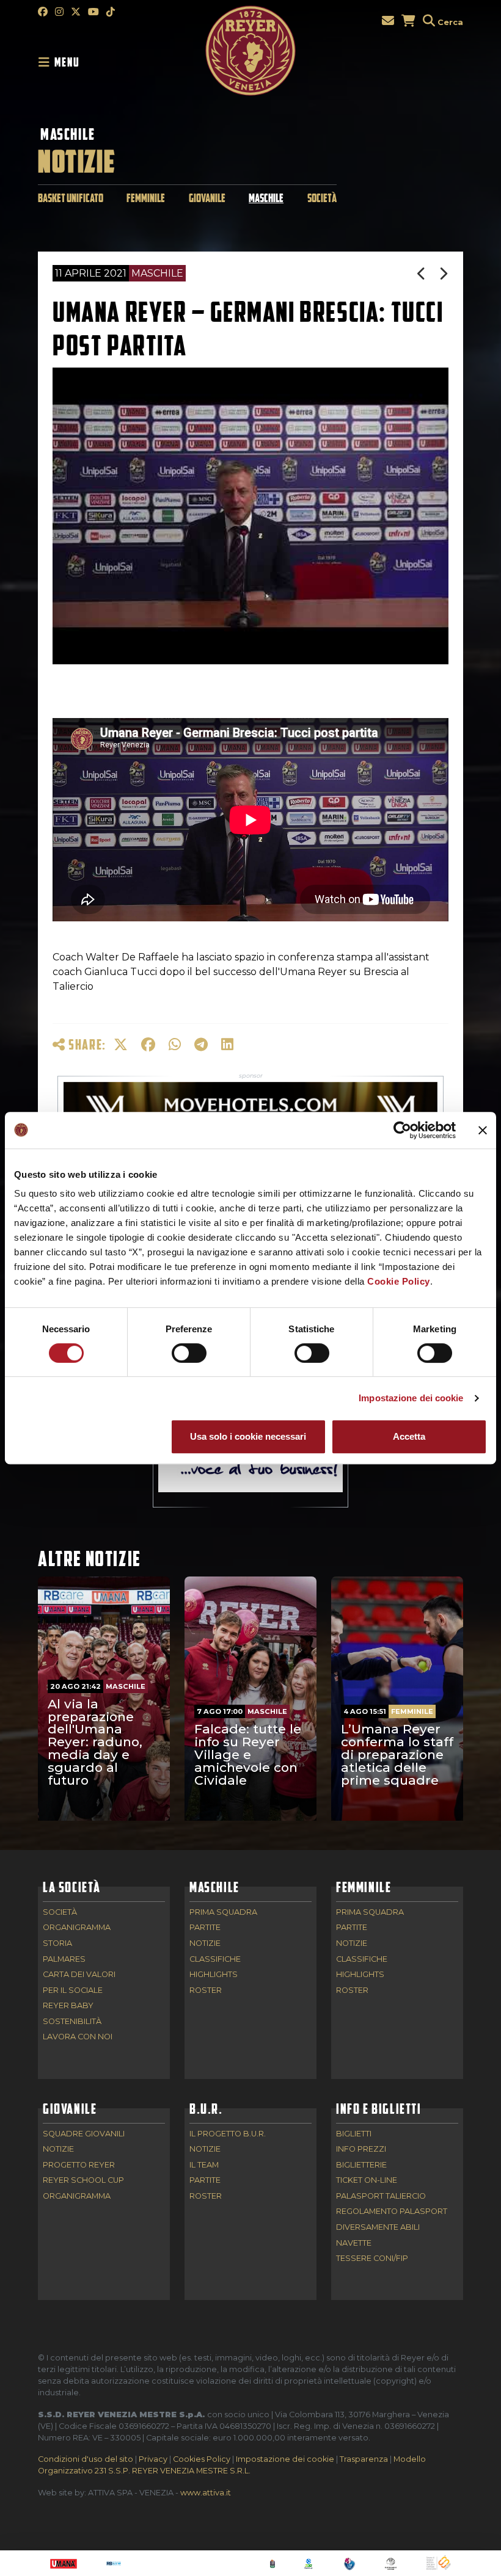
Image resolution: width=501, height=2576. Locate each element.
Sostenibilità (72, 2022)
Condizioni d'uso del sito (86, 2459)
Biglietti (354, 2134)
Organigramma (77, 1928)
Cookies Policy (202, 2459)
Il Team (204, 2165)
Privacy (153, 2459)
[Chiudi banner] (483, 1130)
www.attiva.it (206, 2493)
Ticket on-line (367, 2181)
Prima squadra (223, 1913)
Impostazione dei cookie (411, 1398)
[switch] (189, 1353)
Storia (57, 1944)
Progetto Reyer (79, 2165)
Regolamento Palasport (392, 2212)
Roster (206, 1991)
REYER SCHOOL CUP (83, 2181)
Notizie (205, 1944)
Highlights (214, 1975)
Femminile (146, 198)
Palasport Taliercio (381, 2197)
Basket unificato (71, 198)
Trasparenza (364, 2459)
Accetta (409, 1436)
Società (322, 198)
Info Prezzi (361, 2150)
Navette (354, 2244)
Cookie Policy (399, 1281)
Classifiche (215, 1960)
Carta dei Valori (79, 1975)
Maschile (68, 134)
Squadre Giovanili (84, 2134)
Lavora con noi (78, 2037)
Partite (205, 1928)
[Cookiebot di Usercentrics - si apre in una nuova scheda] (402, 1130)
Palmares (64, 1960)
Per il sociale (73, 1991)
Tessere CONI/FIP (372, 2259)
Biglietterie (361, 2165)
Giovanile (207, 198)
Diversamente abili (378, 2228)
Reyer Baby (68, 2006)
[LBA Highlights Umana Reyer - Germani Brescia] (444, 274)
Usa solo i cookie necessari (248, 1436)
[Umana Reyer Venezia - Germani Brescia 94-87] (422, 274)
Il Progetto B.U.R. (228, 2134)
